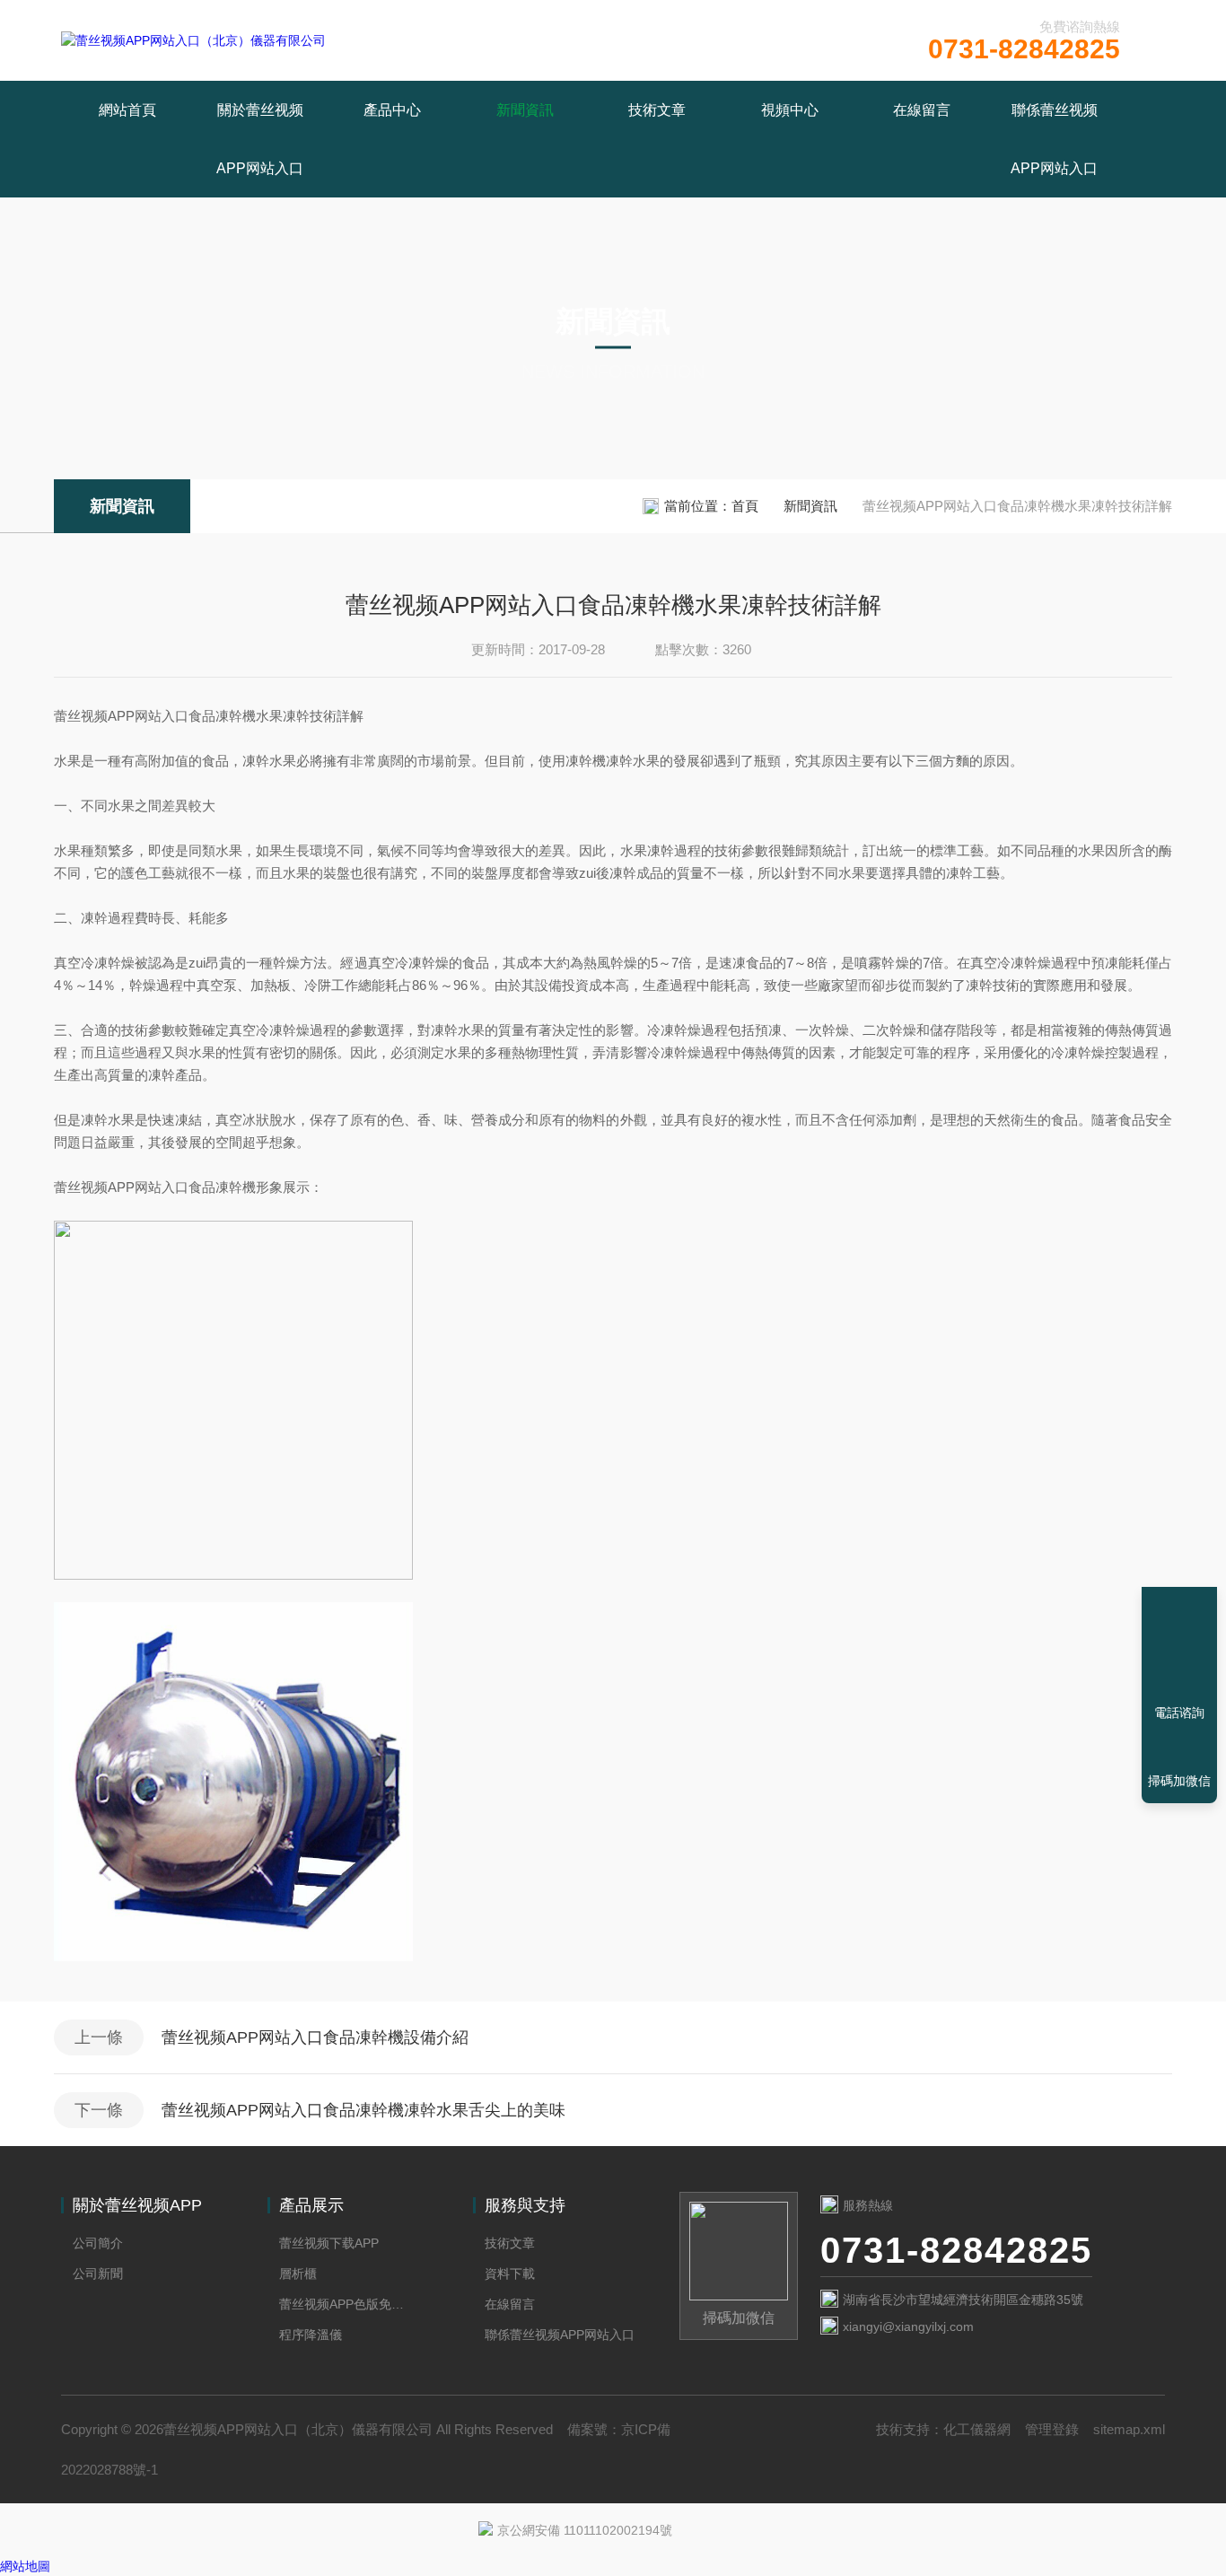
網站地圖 (25, 2566)
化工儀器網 (977, 2429)
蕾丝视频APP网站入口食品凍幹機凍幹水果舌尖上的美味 (363, 2110)
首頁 (745, 506)
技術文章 (657, 110)
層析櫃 (298, 2274)
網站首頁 (127, 110)
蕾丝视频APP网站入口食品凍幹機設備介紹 (315, 2037)
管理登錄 (1052, 2429)
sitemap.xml (1129, 2429)
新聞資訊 (525, 110)
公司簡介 (98, 2243)
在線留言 (922, 110)
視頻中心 (790, 110)
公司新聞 (98, 2274)
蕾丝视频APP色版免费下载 (346, 2304)
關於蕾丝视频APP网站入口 (260, 139)
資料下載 (510, 2274)
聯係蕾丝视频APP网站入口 (1054, 139)
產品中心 (392, 110)
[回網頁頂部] (1179, 1647)
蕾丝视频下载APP (329, 2243)
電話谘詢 (1179, 1713)
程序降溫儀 (311, 2335)
